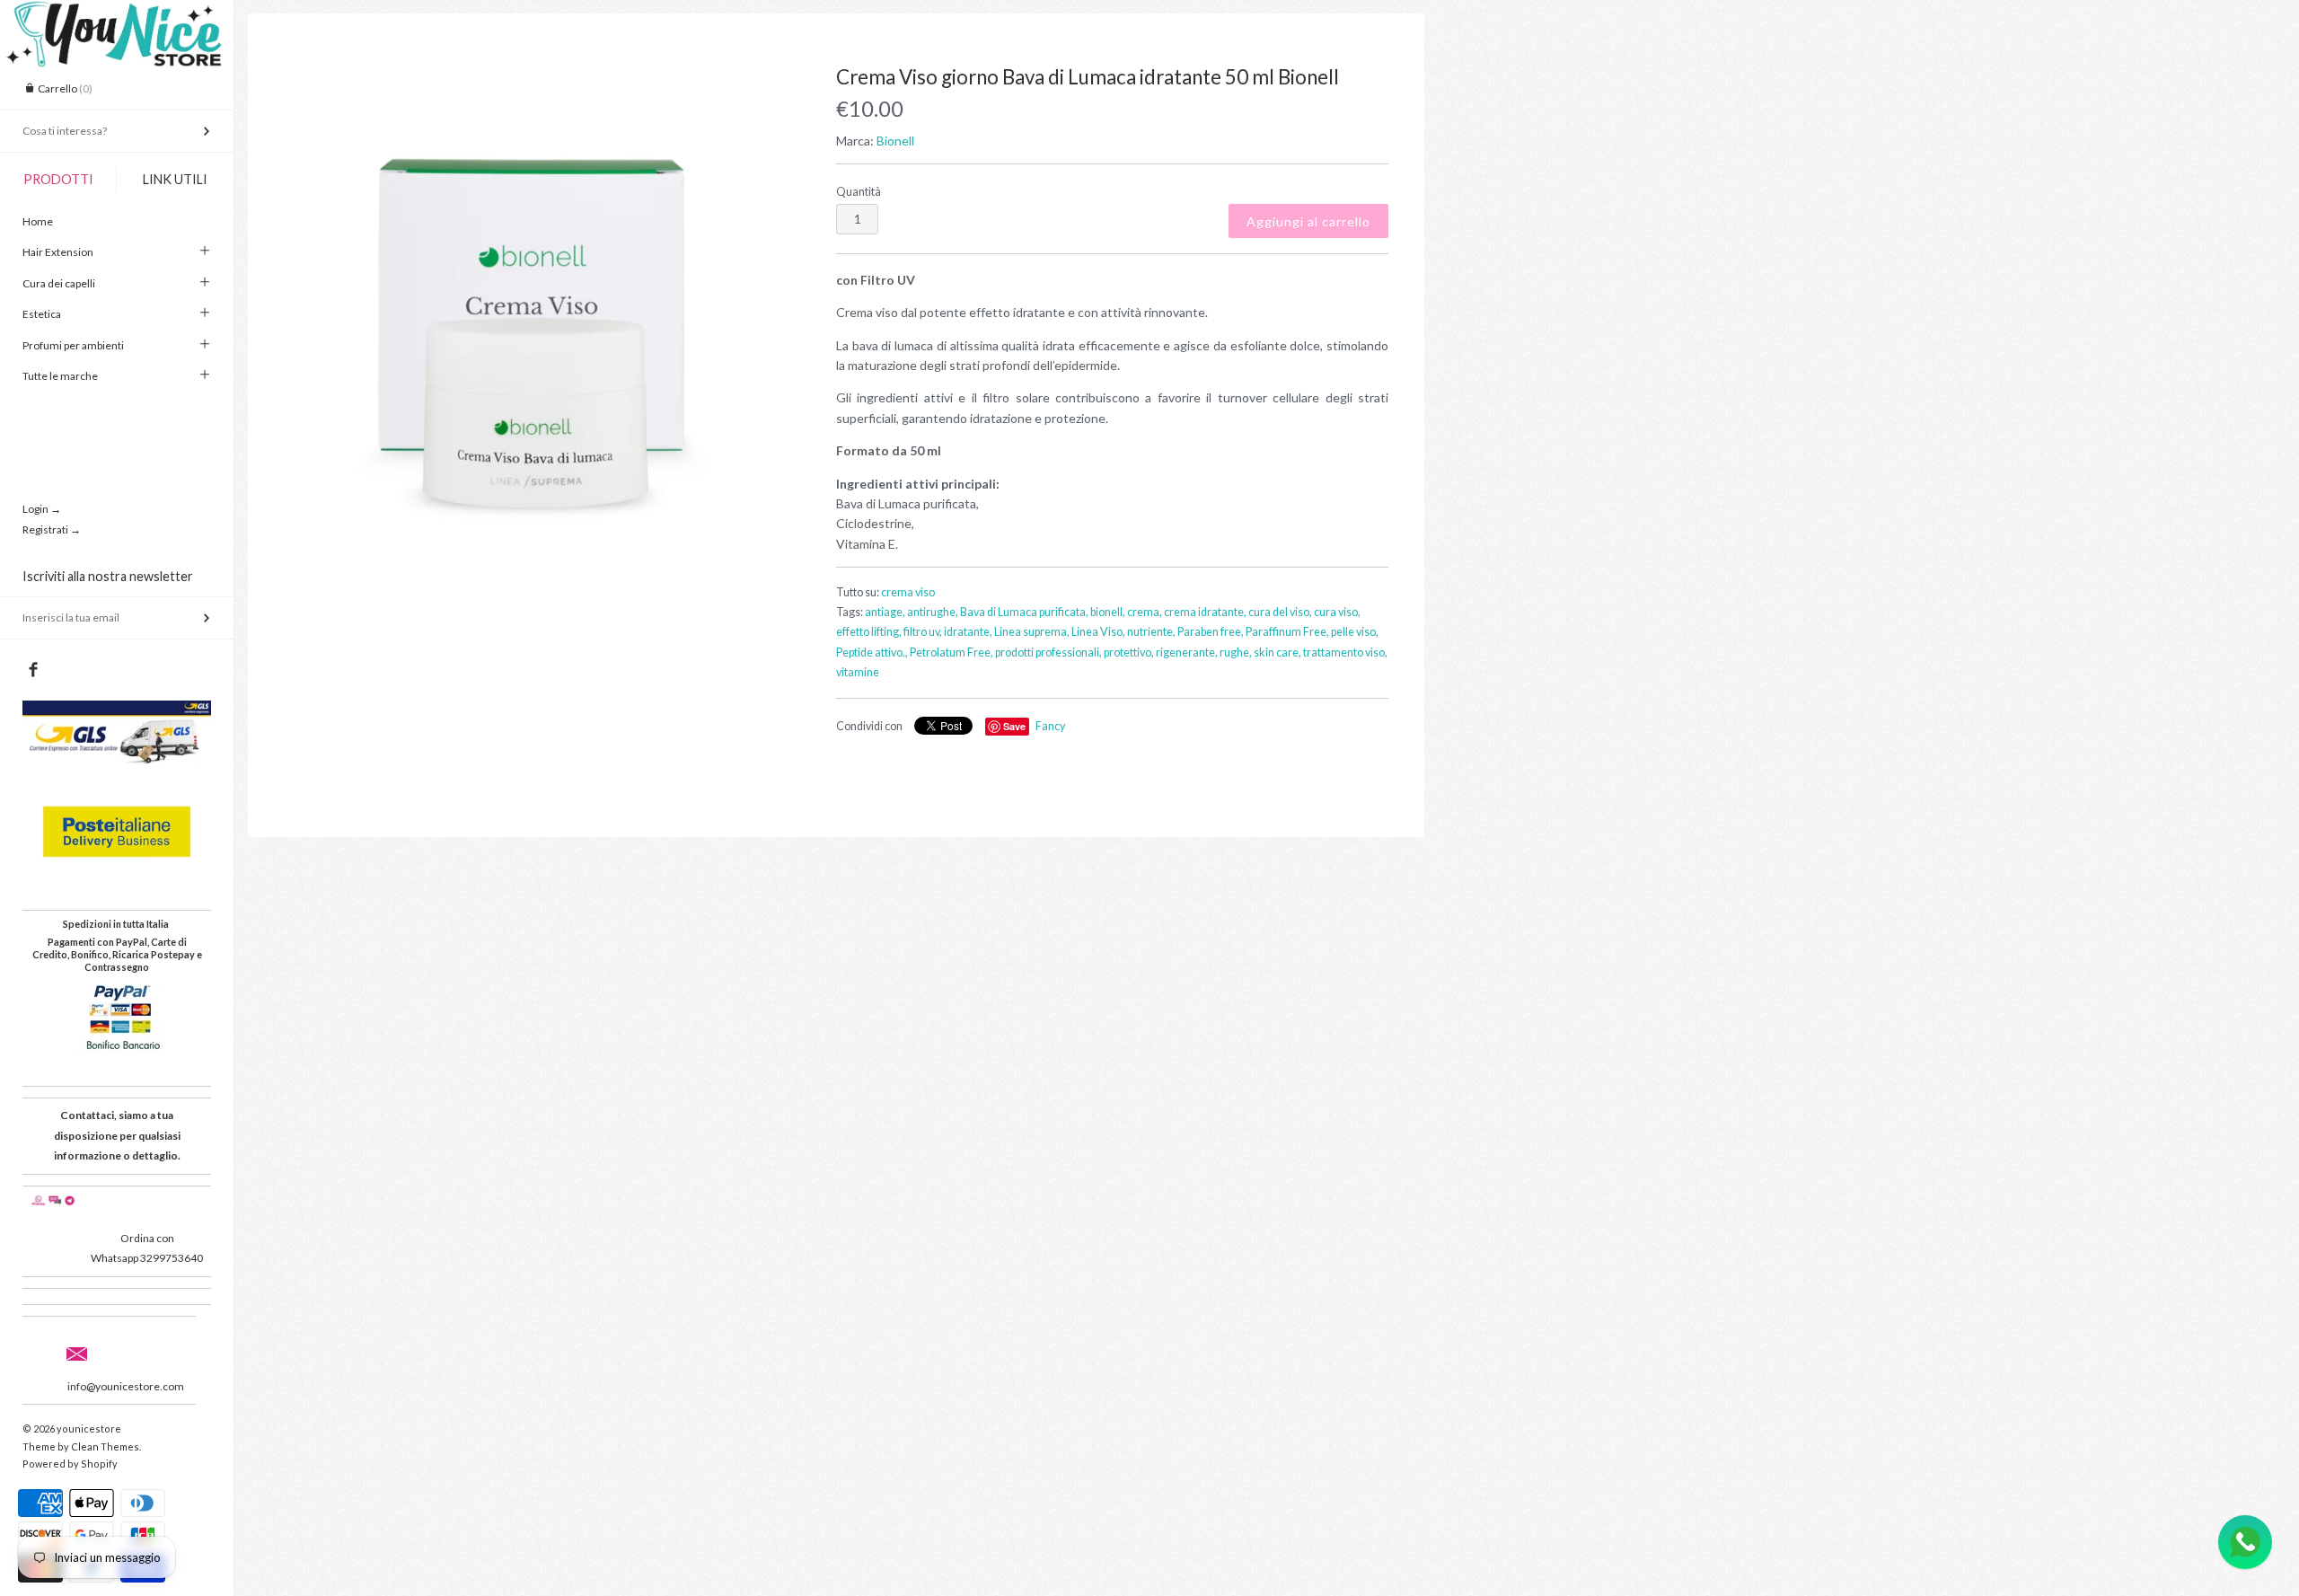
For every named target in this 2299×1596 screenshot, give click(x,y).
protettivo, (1129, 653)
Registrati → (52, 529)
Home (38, 221)
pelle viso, (1355, 632)
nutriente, (1151, 632)
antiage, (885, 612)
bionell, (1108, 612)
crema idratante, (1205, 612)
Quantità (859, 192)
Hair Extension (58, 252)
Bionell (895, 141)
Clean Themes (105, 1446)
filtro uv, (923, 632)
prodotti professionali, (1048, 653)
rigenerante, (1187, 653)
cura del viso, (1280, 612)
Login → (42, 509)
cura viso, (1337, 612)
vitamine (858, 672)
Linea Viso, (1098, 632)
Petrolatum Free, (951, 653)
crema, (1145, 612)
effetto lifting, (869, 632)
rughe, (1236, 653)
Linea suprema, (1032, 632)
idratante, (968, 632)
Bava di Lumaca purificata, (1024, 612)
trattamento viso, (1345, 653)
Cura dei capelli (59, 283)
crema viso (908, 592)
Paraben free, (1211, 632)
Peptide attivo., (872, 653)
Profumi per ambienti (73, 345)
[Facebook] (33, 670)
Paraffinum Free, (1287, 632)
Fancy (1050, 726)
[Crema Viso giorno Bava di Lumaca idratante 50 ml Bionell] (533, 316)
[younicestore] (117, 16)
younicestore (89, 1428)
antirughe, (933, 612)
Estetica (42, 314)
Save (1014, 726)
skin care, (1277, 653)
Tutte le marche (60, 376)
